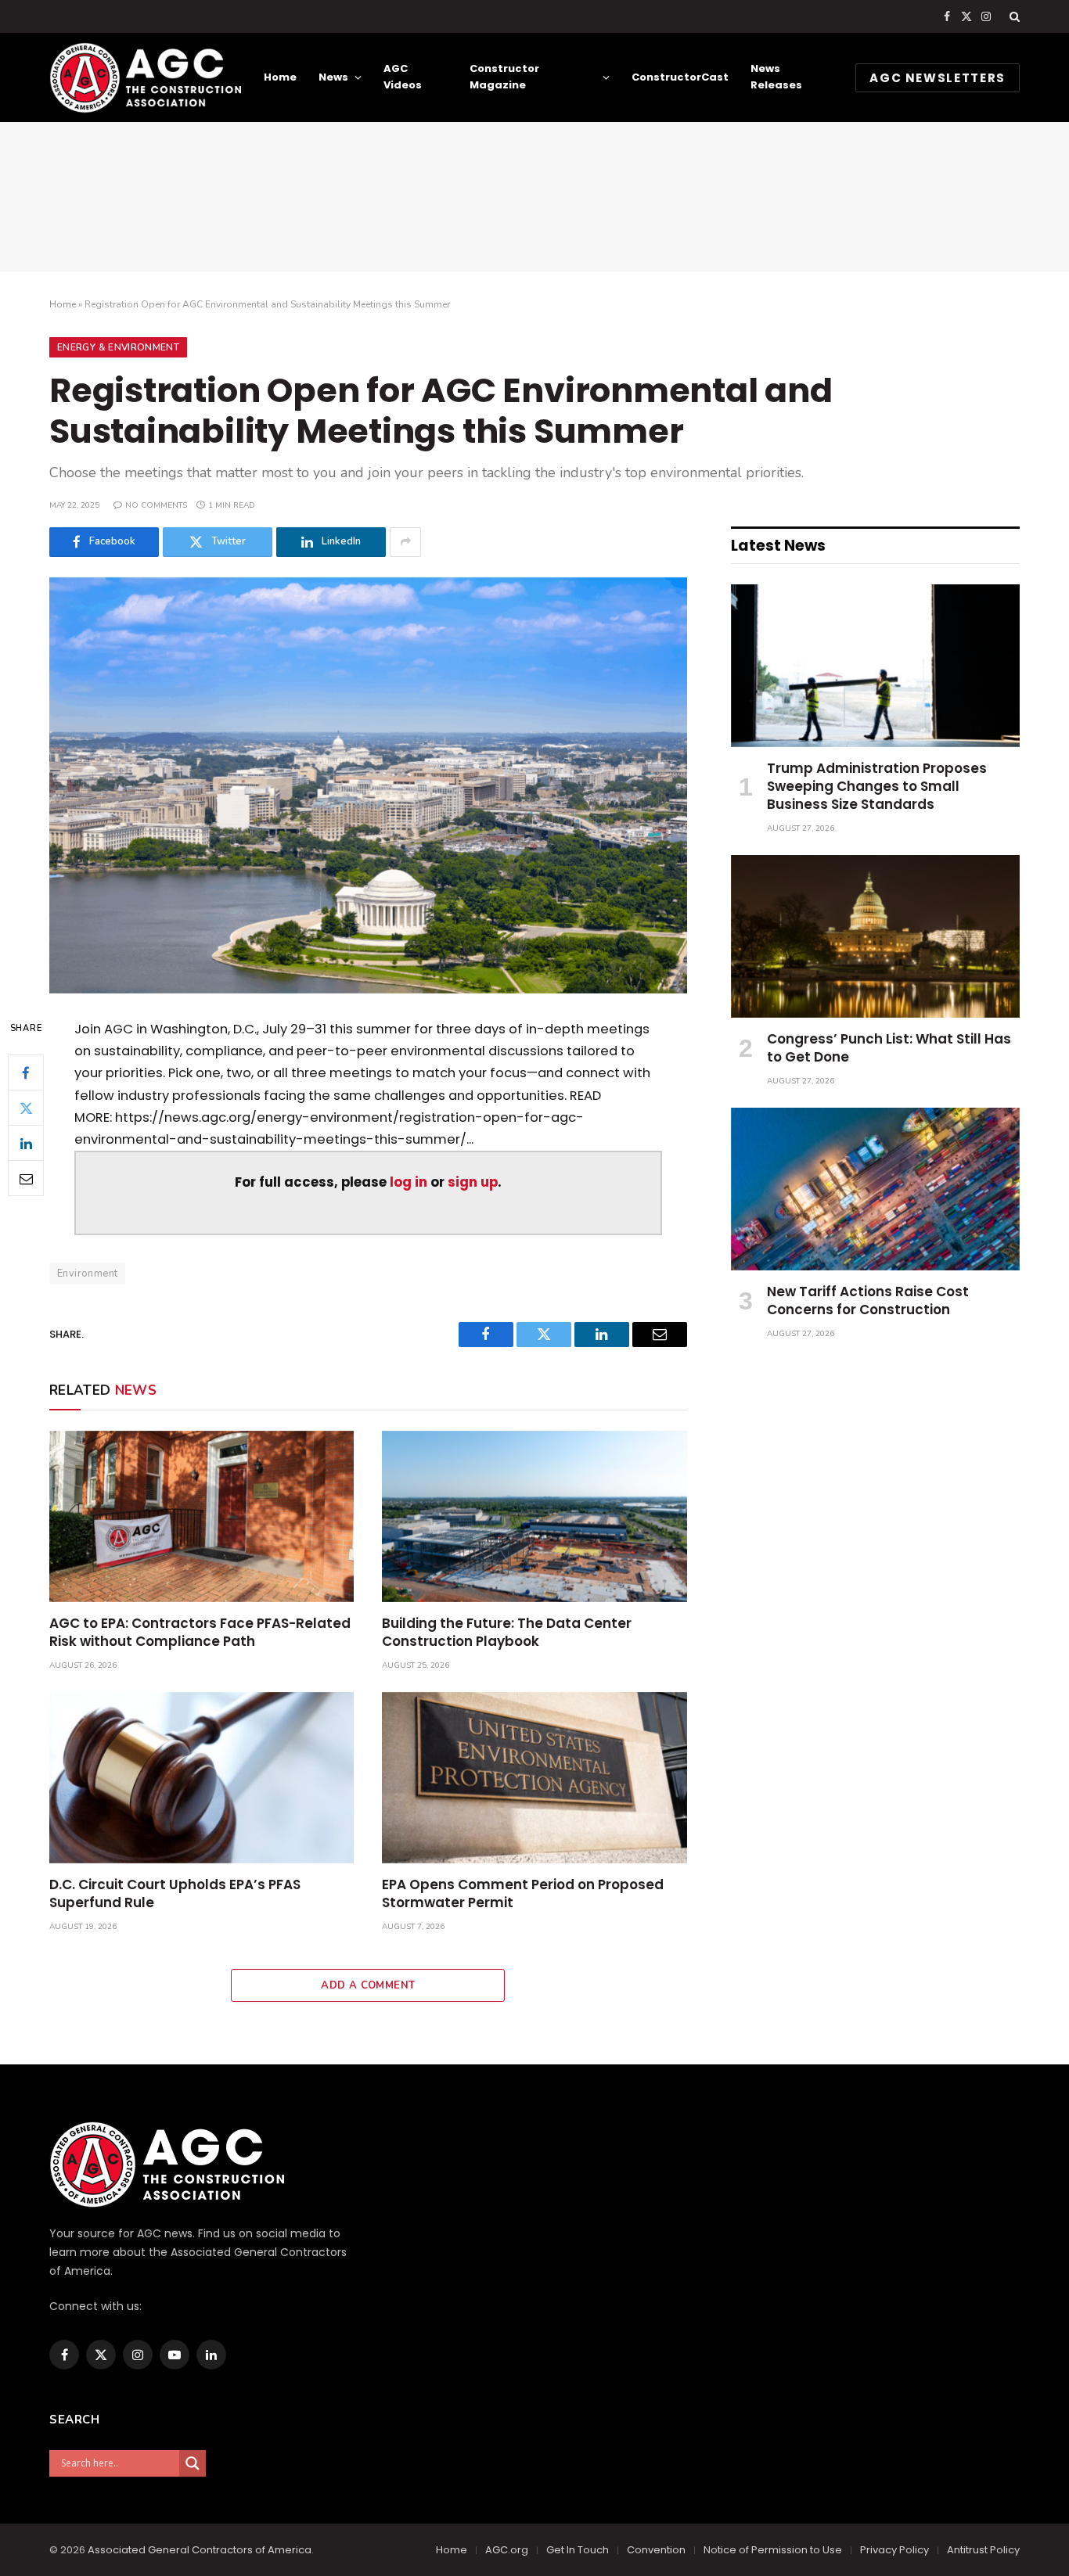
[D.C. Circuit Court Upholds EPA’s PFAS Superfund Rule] (202, 1778)
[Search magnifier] (193, 2463)
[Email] (26, 1178)
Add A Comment (368, 1985)
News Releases (776, 77)
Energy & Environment (118, 347)
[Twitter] (26, 1108)
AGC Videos (403, 77)
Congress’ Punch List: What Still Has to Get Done (889, 1048)
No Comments (156, 505)
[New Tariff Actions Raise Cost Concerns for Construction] (875, 1189)
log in (409, 1182)
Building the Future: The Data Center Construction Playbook (507, 1633)
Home (280, 77)
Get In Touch (578, 2550)
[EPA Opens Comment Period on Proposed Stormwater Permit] (534, 1778)
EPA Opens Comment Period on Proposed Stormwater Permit (523, 1894)
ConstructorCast (680, 77)
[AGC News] (145, 77)
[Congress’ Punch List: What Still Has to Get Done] (875, 936)
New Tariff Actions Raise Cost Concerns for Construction (868, 1301)
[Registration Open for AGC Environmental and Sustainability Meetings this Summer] (368, 785)
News (333, 77)
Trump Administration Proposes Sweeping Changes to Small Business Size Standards (877, 787)
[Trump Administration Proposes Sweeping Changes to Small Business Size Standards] (875, 666)
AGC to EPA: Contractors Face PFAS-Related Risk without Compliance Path (200, 1633)
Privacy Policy (894, 2550)
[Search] (1013, 16)
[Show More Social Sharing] (405, 542)
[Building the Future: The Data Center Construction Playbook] (534, 1516)
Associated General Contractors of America (200, 2550)
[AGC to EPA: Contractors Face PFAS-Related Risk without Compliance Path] (202, 1516)
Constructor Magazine (504, 77)
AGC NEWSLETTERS (938, 78)
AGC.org (507, 2550)
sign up (473, 1182)
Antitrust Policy (983, 2550)
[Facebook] (26, 1072)
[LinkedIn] (26, 1143)
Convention (656, 2550)
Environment (87, 1274)
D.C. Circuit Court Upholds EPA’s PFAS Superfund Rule (175, 1894)
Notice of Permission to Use (773, 2550)
